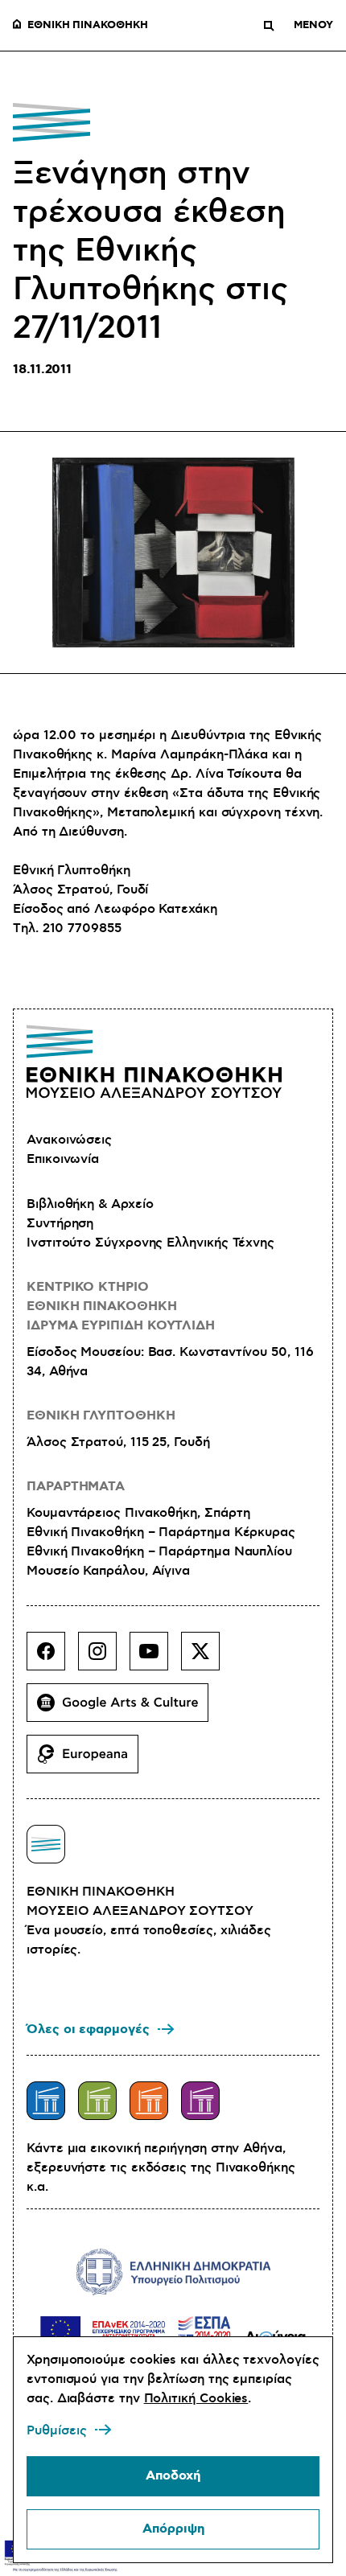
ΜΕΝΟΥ (313, 26)
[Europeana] (89, 1760)
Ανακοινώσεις (69, 1140)
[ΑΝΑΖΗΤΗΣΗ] (269, 26)
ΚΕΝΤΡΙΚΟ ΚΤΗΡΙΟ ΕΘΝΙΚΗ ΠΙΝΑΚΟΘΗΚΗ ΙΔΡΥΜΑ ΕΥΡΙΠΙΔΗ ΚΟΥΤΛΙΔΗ (121, 1306)
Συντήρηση (60, 1223)
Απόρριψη (173, 2529)
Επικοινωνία (63, 1159)
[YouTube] (155, 1658)
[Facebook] (52, 1658)
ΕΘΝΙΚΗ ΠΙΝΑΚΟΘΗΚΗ (88, 26)
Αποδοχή (173, 2476)
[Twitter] (207, 1658)
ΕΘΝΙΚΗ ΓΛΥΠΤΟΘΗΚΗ (101, 1416)
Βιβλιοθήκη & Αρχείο (90, 1204)
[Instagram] (104, 1658)
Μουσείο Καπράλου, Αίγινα (108, 1571)
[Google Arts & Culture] (124, 1709)
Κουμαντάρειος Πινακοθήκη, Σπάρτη (138, 1513)
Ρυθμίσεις (57, 2430)
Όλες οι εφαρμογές (88, 2030)
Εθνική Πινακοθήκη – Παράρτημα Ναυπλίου (159, 1551)
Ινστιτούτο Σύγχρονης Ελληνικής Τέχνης (150, 1243)
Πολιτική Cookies (196, 2398)
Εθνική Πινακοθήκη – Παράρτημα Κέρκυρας (161, 1532)
